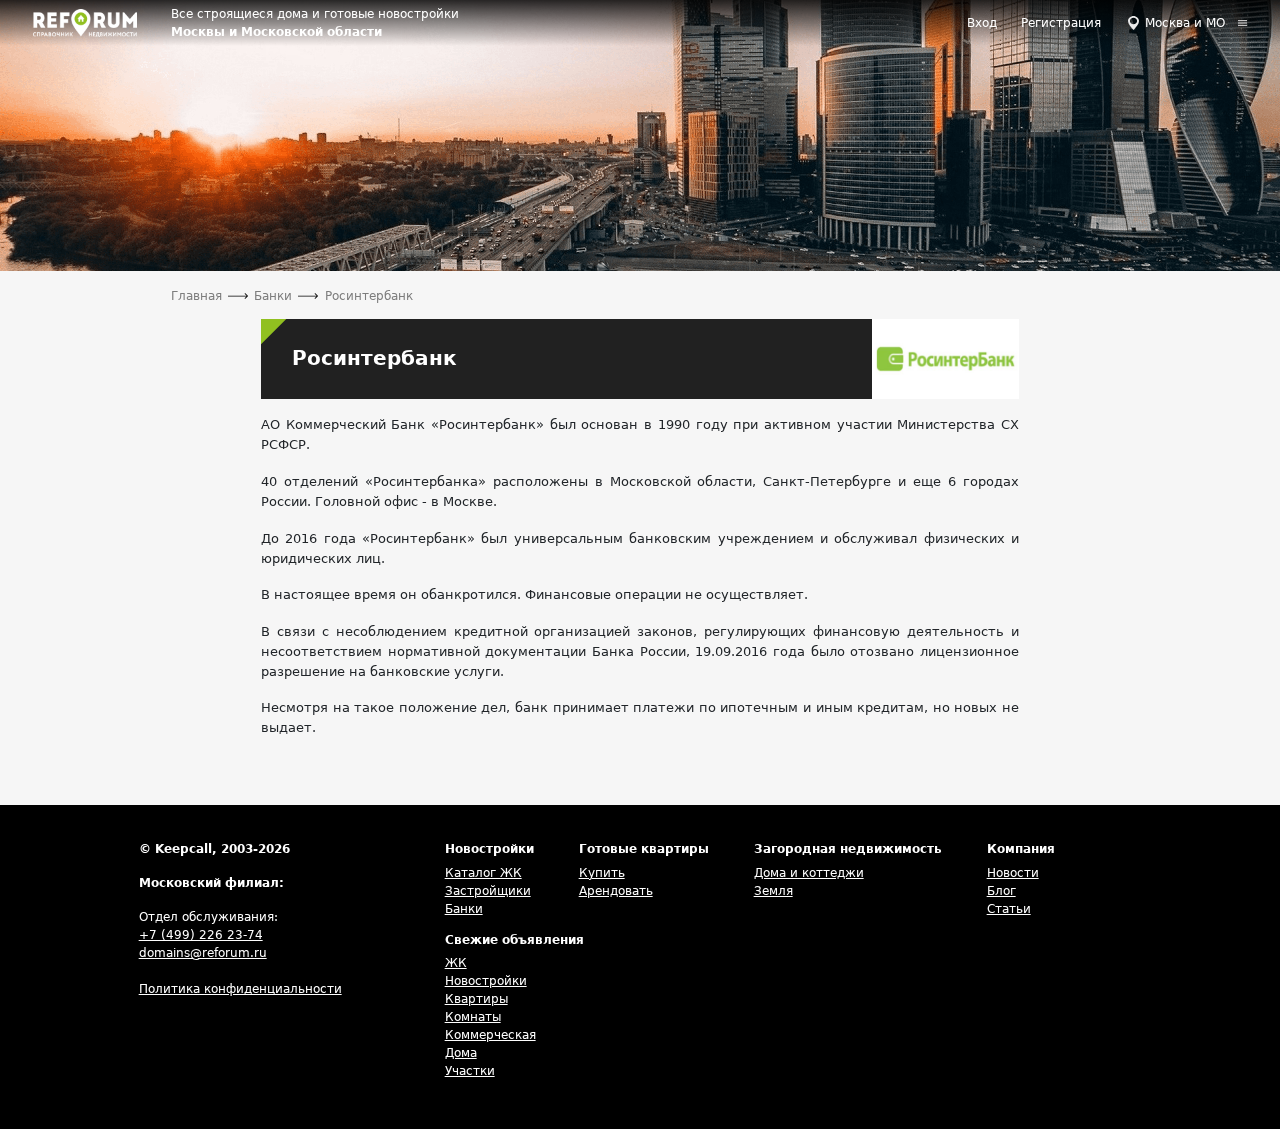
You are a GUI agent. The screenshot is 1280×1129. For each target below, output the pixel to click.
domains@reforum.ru (203, 953)
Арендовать (616, 891)
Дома (461, 1053)
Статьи (1009, 909)
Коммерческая (490, 1035)
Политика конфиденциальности (240, 989)
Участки (470, 1071)
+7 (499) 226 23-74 (201, 935)
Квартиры (476, 999)
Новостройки (486, 981)
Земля (773, 891)
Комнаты (473, 1017)
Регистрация (1061, 23)
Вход (982, 23)
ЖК (456, 963)
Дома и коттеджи (809, 873)
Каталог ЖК (483, 873)
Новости (1013, 873)
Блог (1001, 891)
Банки (464, 909)
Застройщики (488, 891)
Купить (602, 873)
